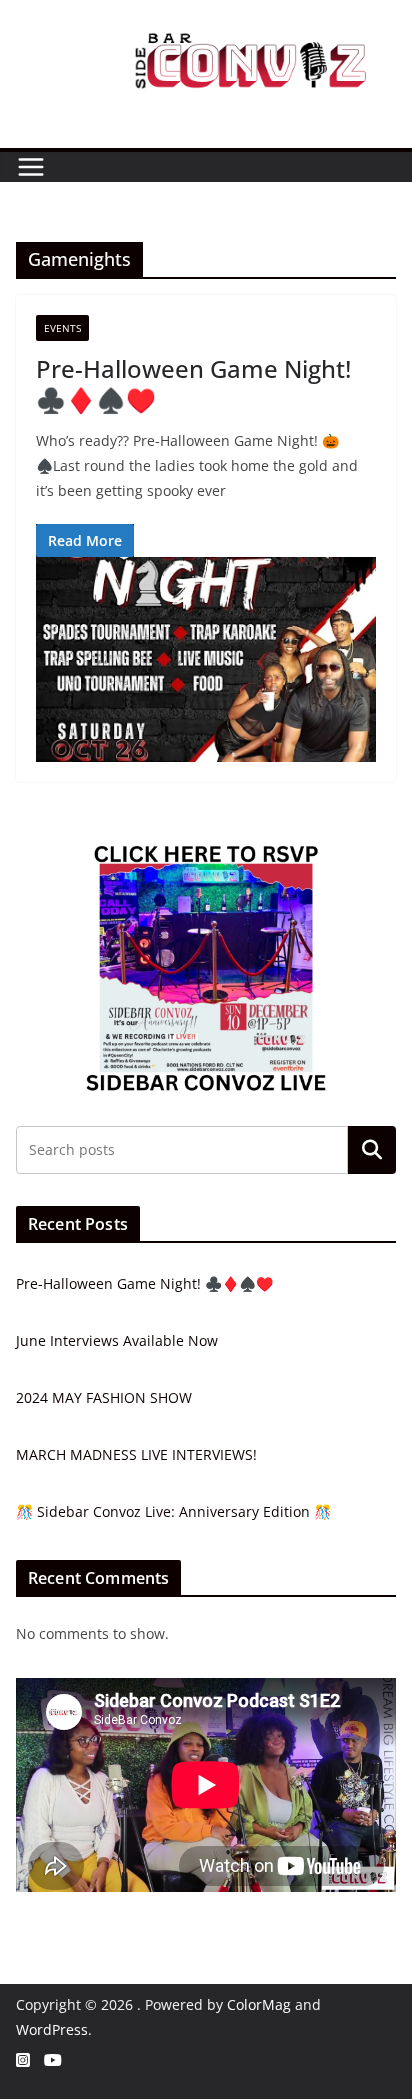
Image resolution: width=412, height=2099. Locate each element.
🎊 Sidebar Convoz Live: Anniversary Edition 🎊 (173, 1511)
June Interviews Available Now (117, 1340)
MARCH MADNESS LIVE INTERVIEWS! (136, 1454)
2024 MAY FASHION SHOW (104, 1397)
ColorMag (259, 2004)
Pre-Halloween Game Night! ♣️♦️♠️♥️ (193, 384)
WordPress (52, 2029)
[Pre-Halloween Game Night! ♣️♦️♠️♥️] (206, 659)
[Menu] (31, 167)
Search (372, 1150)
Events (62, 328)
